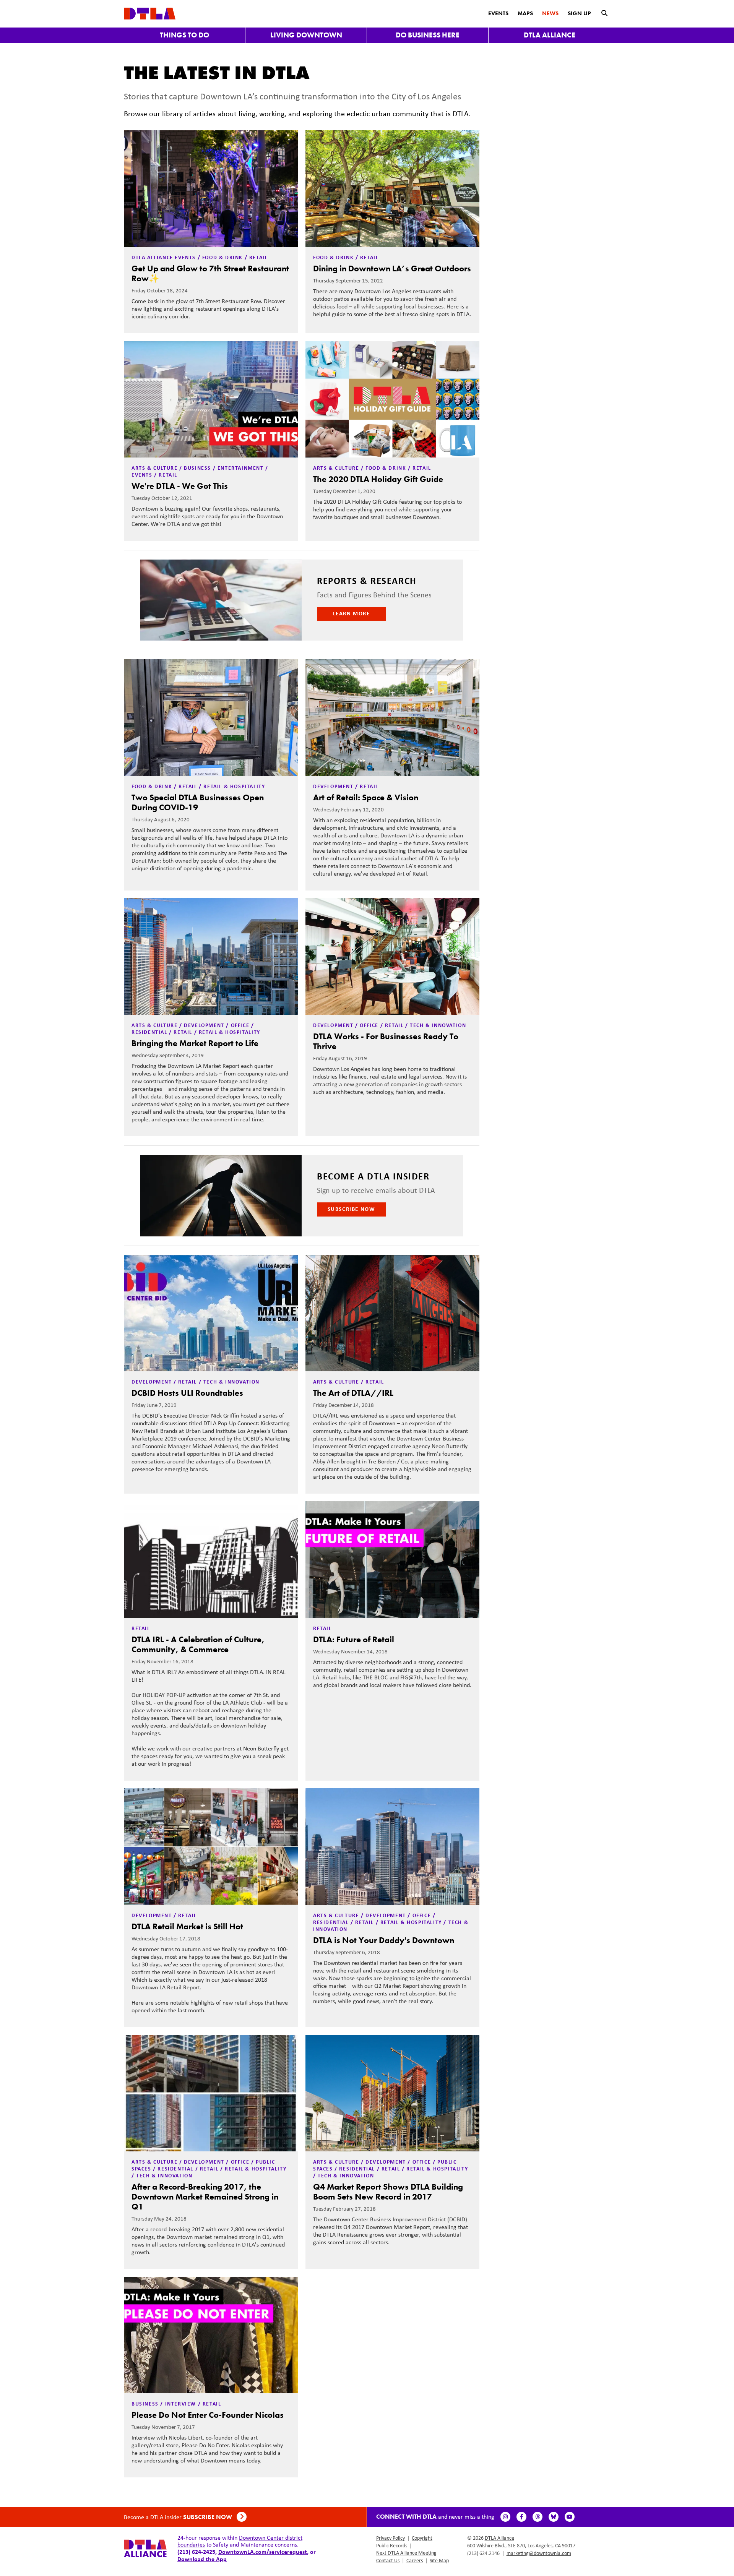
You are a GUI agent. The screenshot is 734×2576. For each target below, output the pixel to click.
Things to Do (184, 35)
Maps (525, 13)
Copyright (422, 2538)
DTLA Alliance (550, 35)
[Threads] (538, 2517)
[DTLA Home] (150, 13)
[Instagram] (505, 2517)
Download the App (202, 2559)
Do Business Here (428, 35)
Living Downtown (306, 35)
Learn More (352, 613)
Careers (415, 2560)
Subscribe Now (352, 1209)
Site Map (439, 2560)
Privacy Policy (391, 2538)
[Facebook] (521, 2517)
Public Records (392, 2545)
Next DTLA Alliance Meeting (406, 2553)
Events (498, 13)
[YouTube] (570, 2517)
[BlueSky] (554, 2517)
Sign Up (579, 13)
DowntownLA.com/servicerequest (263, 2552)
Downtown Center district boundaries (240, 2541)
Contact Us (388, 2560)
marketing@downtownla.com (539, 2553)
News (550, 13)
